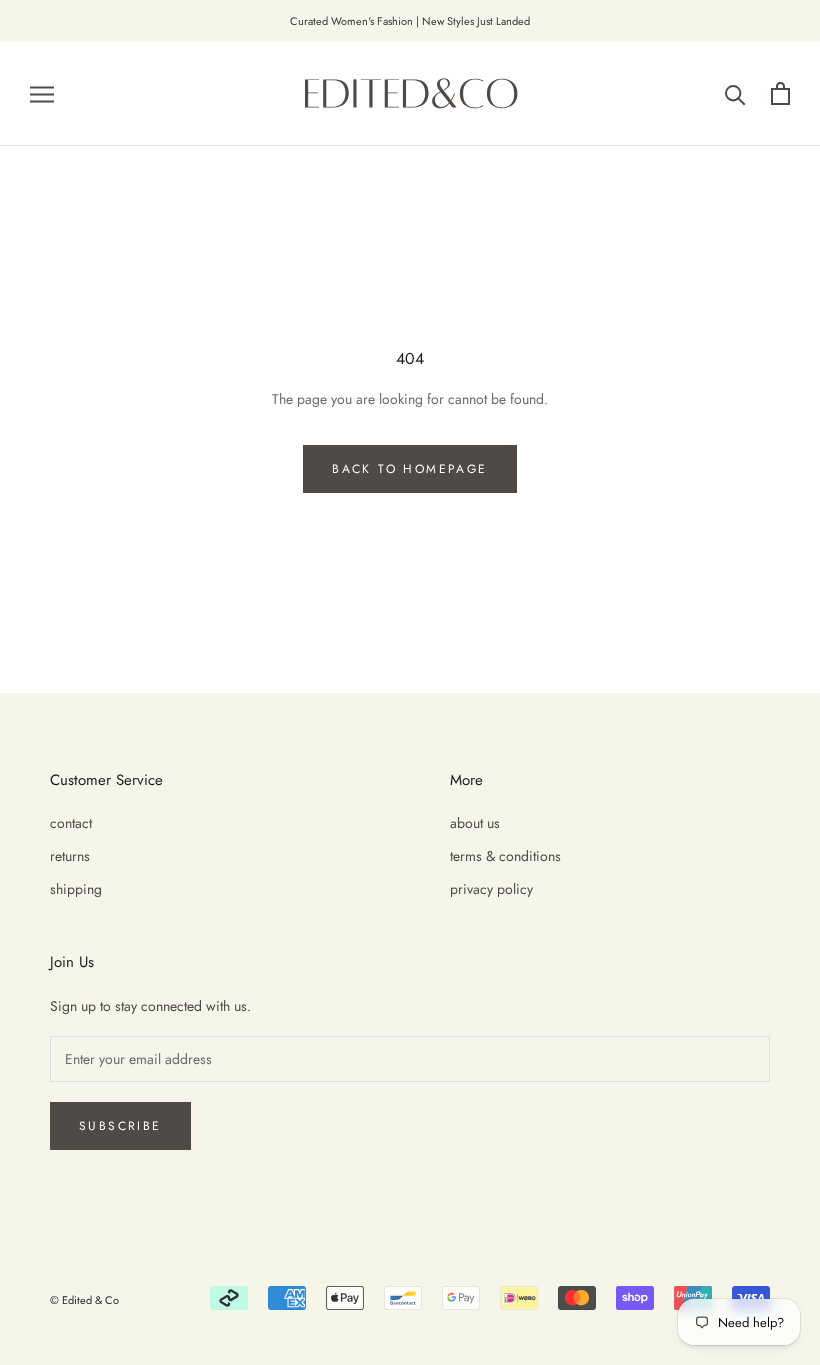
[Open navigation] (42, 93)
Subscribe (120, 1126)
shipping (76, 889)
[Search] (735, 93)
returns (70, 856)
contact (71, 823)
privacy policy (491, 889)
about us (475, 823)
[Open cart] (780, 93)
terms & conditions (505, 856)
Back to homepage (409, 469)
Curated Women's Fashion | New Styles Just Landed (410, 21)
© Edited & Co (84, 1300)
